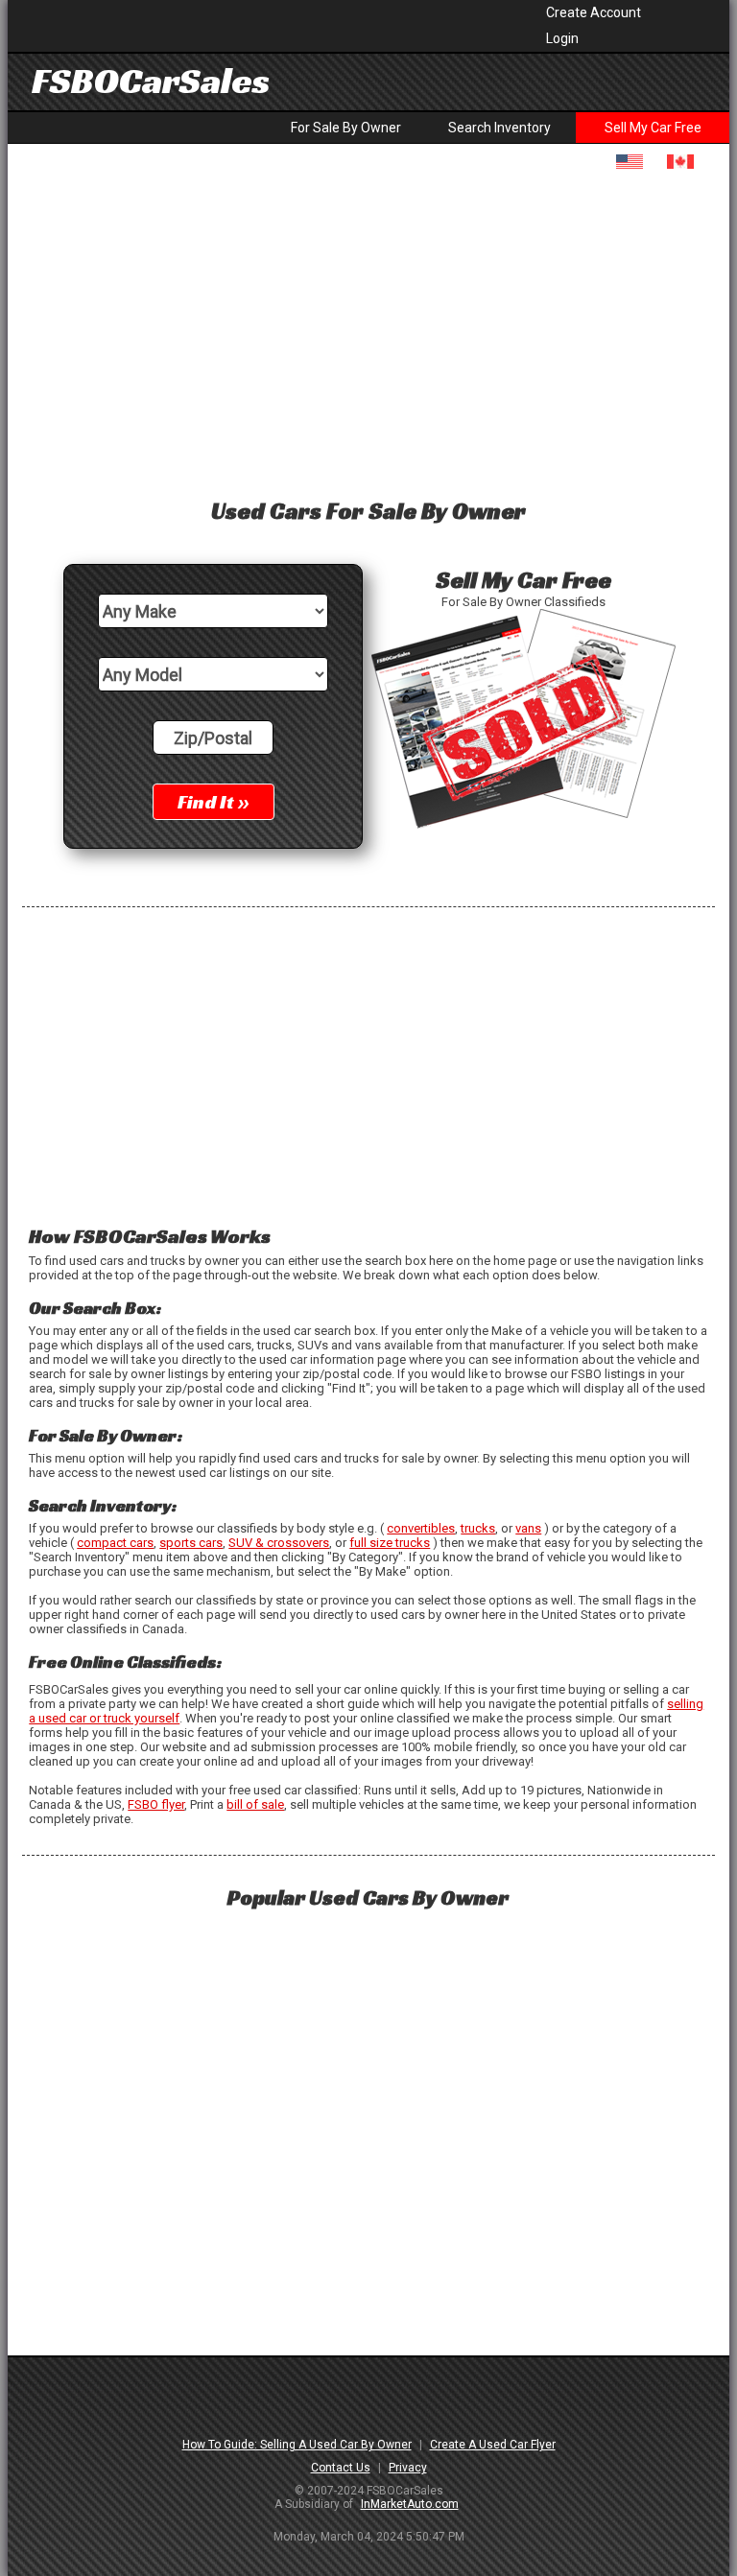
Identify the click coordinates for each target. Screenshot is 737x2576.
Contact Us (341, 2468)
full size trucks (390, 1543)
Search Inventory (499, 128)
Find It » (214, 802)
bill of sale (255, 1804)
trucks (478, 1528)
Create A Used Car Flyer (493, 2445)
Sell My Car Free (653, 128)
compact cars (115, 1543)
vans (528, 1528)
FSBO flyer (156, 1804)
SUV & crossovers (279, 1543)
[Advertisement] (368, 329)
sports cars (191, 1543)
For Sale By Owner (346, 128)
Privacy (408, 2468)
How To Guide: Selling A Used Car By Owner (297, 2445)
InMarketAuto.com (410, 2504)
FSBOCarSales (151, 81)
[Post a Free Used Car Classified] (523, 827)
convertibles (421, 1528)
